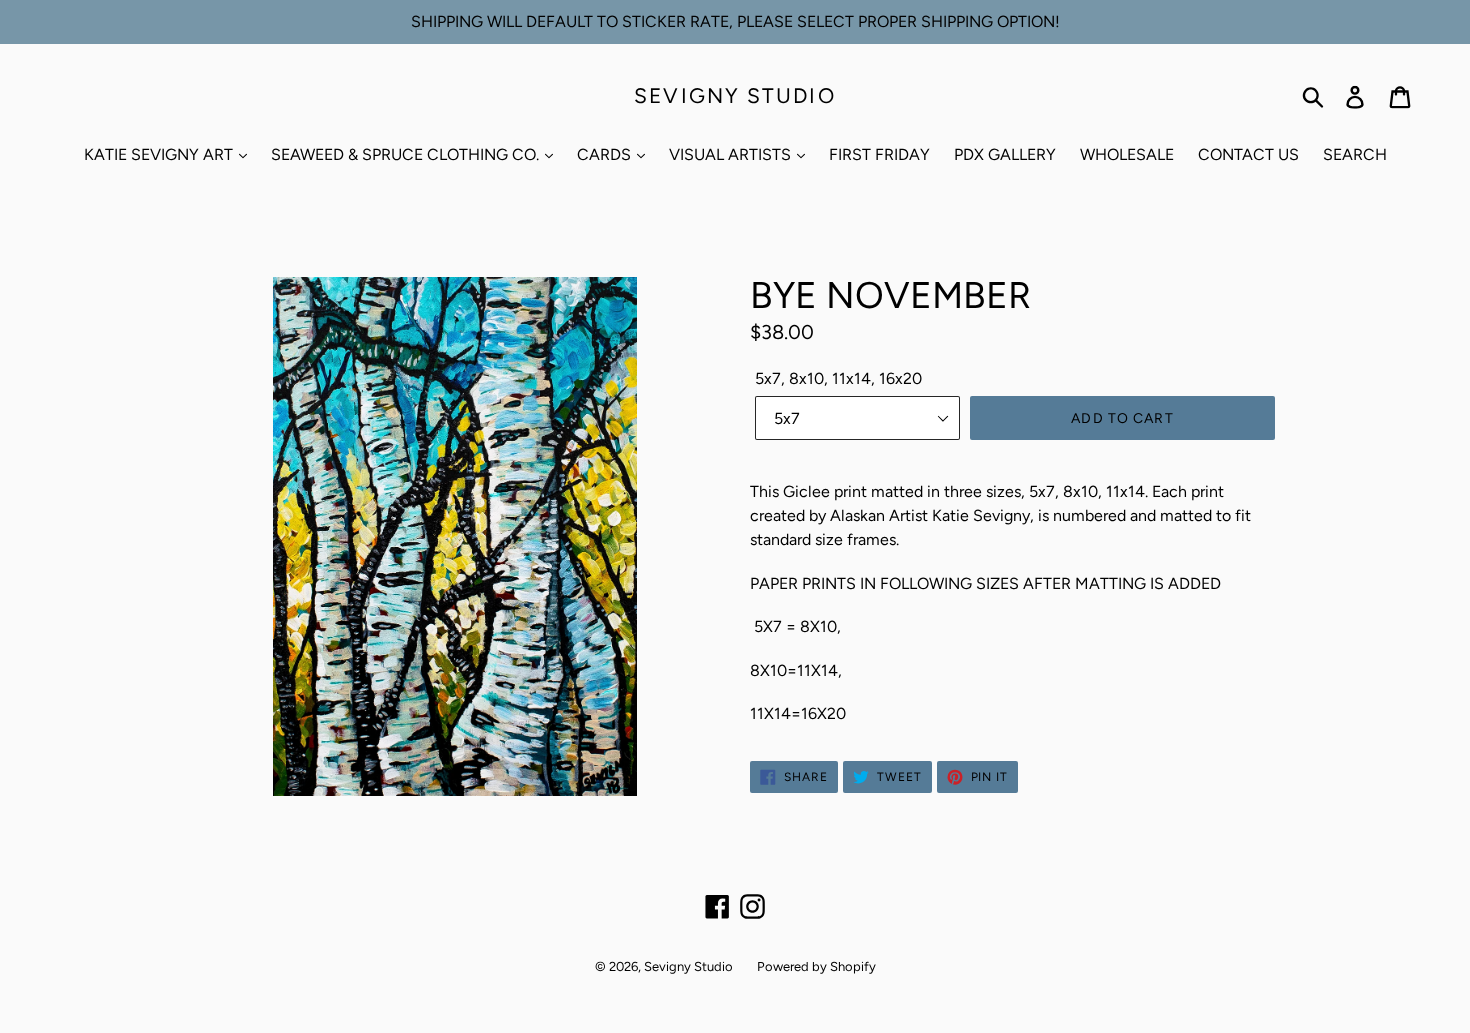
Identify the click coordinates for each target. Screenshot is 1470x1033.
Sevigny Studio (734, 95)
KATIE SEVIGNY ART (160, 154)
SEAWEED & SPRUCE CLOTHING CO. (407, 154)
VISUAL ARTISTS (732, 154)
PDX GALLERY (1005, 154)
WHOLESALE (1127, 154)
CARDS (606, 154)
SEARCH (1355, 154)
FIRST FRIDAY (879, 154)
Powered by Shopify (816, 966)
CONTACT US (1248, 154)
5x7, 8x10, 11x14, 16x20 (838, 378)
